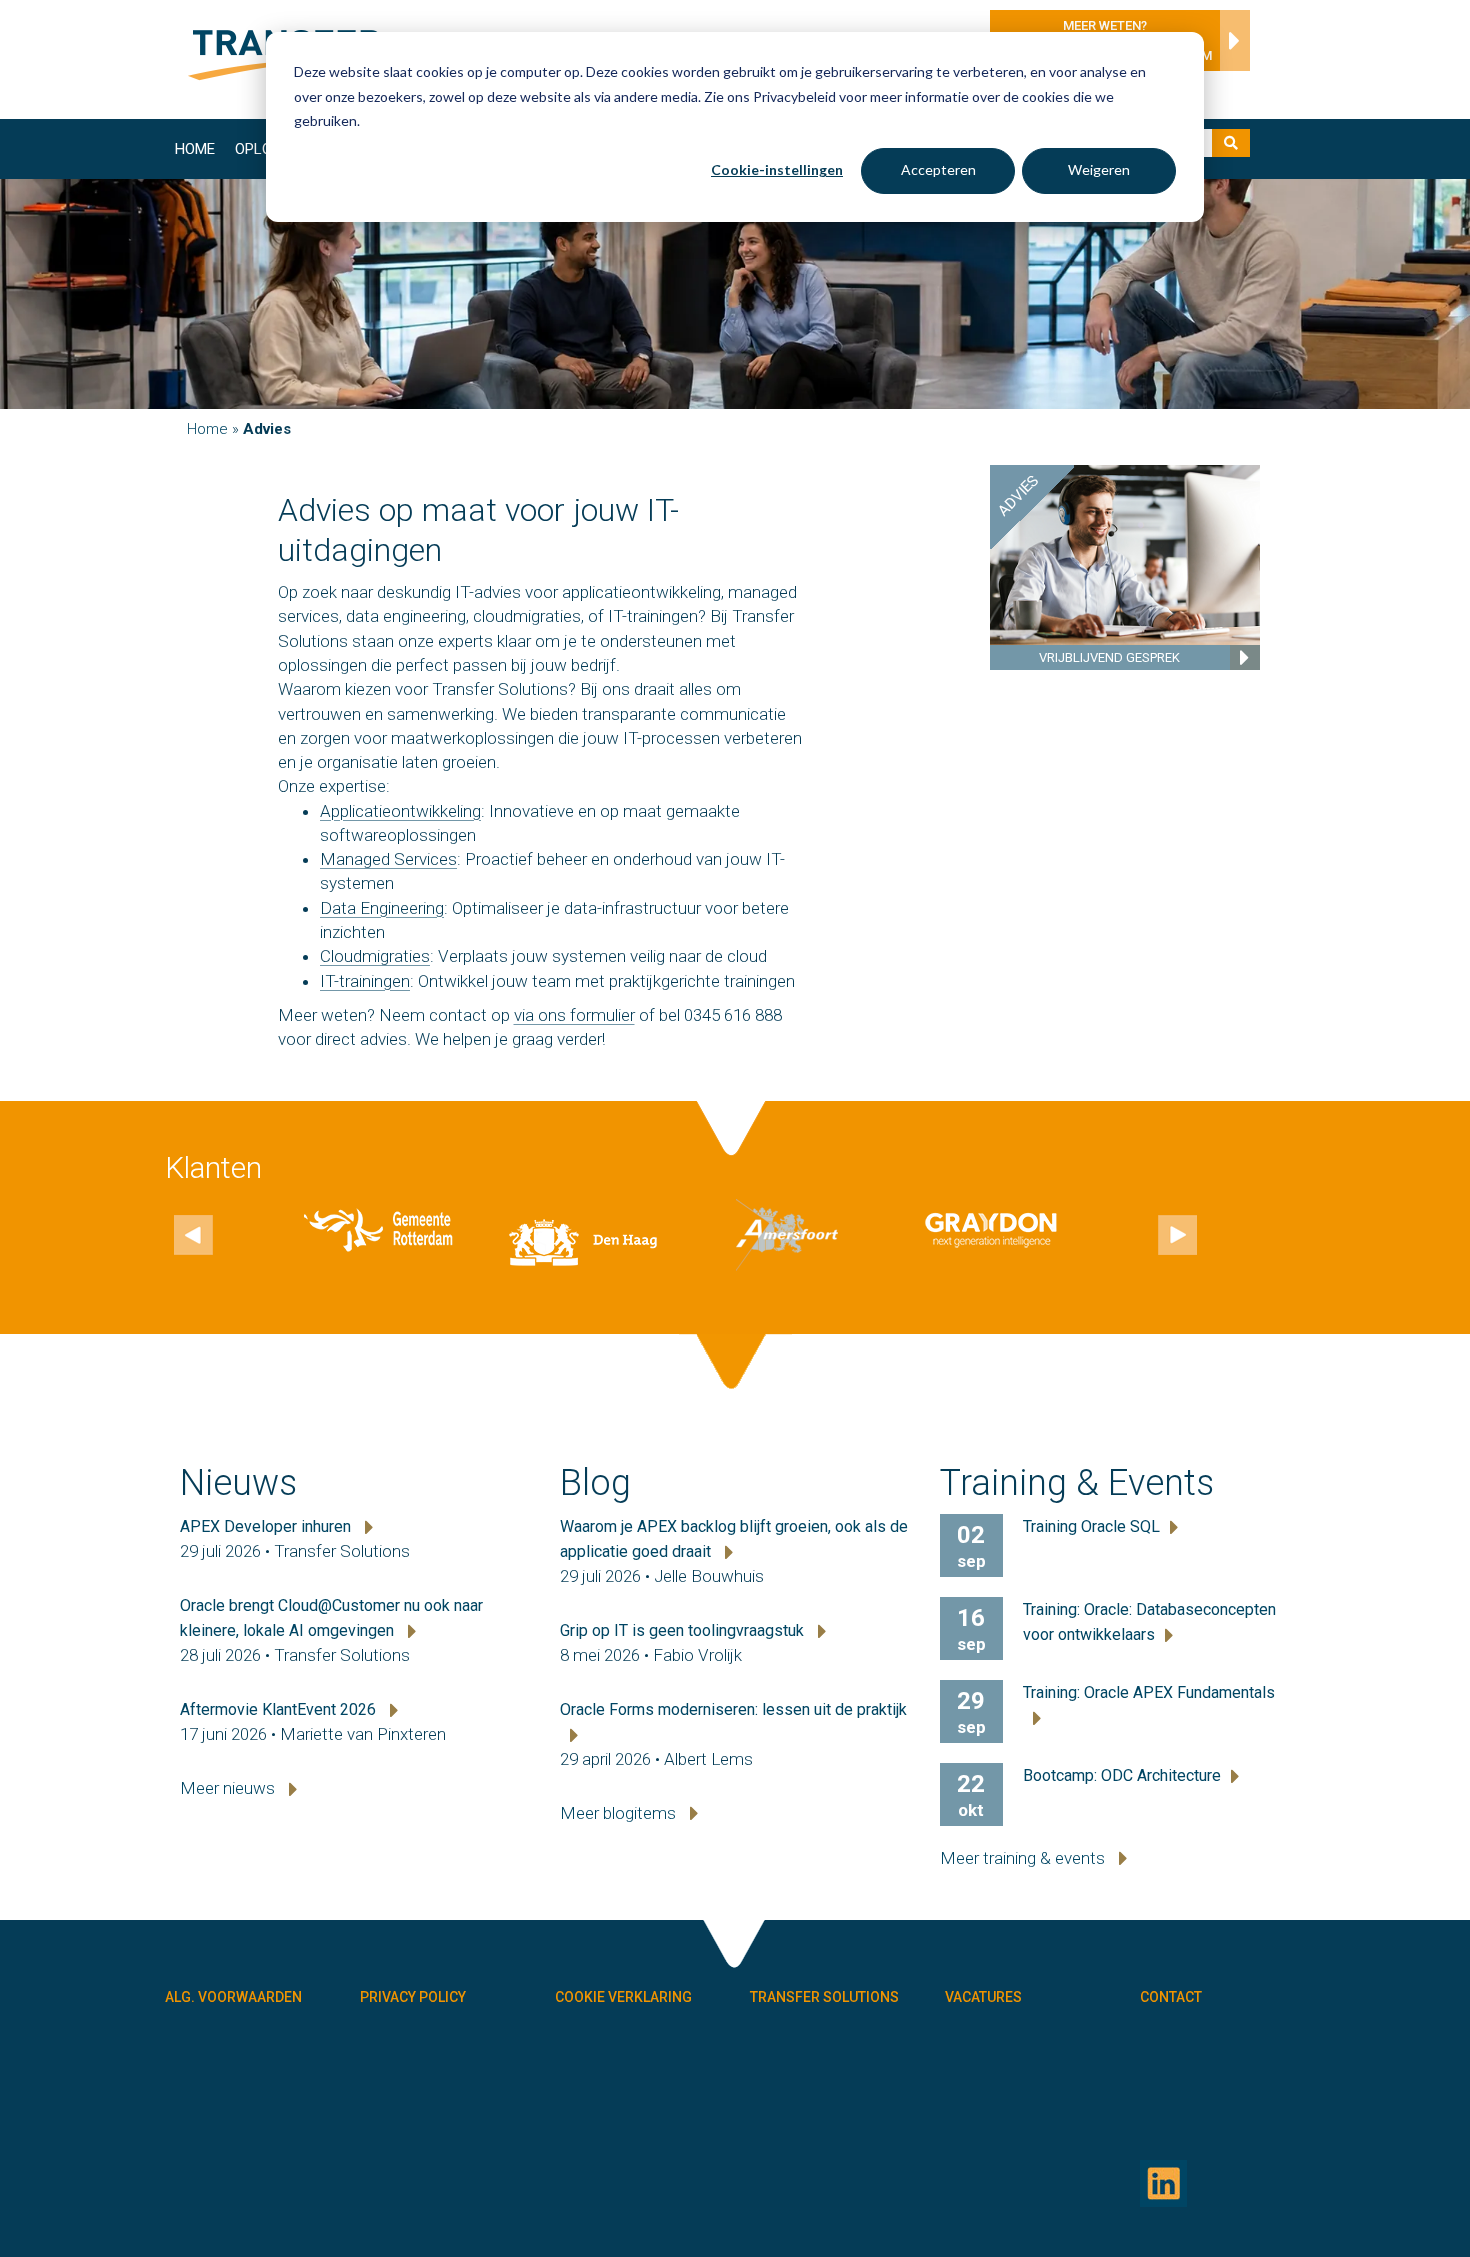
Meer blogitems (620, 1813)
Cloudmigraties (375, 956)
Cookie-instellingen (777, 169)
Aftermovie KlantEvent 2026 (280, 1709)
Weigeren (1099, 169)
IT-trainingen (365, 981)
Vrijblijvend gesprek (1109, 657)
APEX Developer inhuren (267, 1526)
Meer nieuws (229, 1788)
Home (195, 149)
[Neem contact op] (1230, 46)
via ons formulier (574, 1015)
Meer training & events (1024, 1858)
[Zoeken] (1231, 143)
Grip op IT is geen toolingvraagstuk (684, 1630)
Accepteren (938, 169)
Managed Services (388, 859)
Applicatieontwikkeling (400, 811)
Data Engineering (382, 908)
